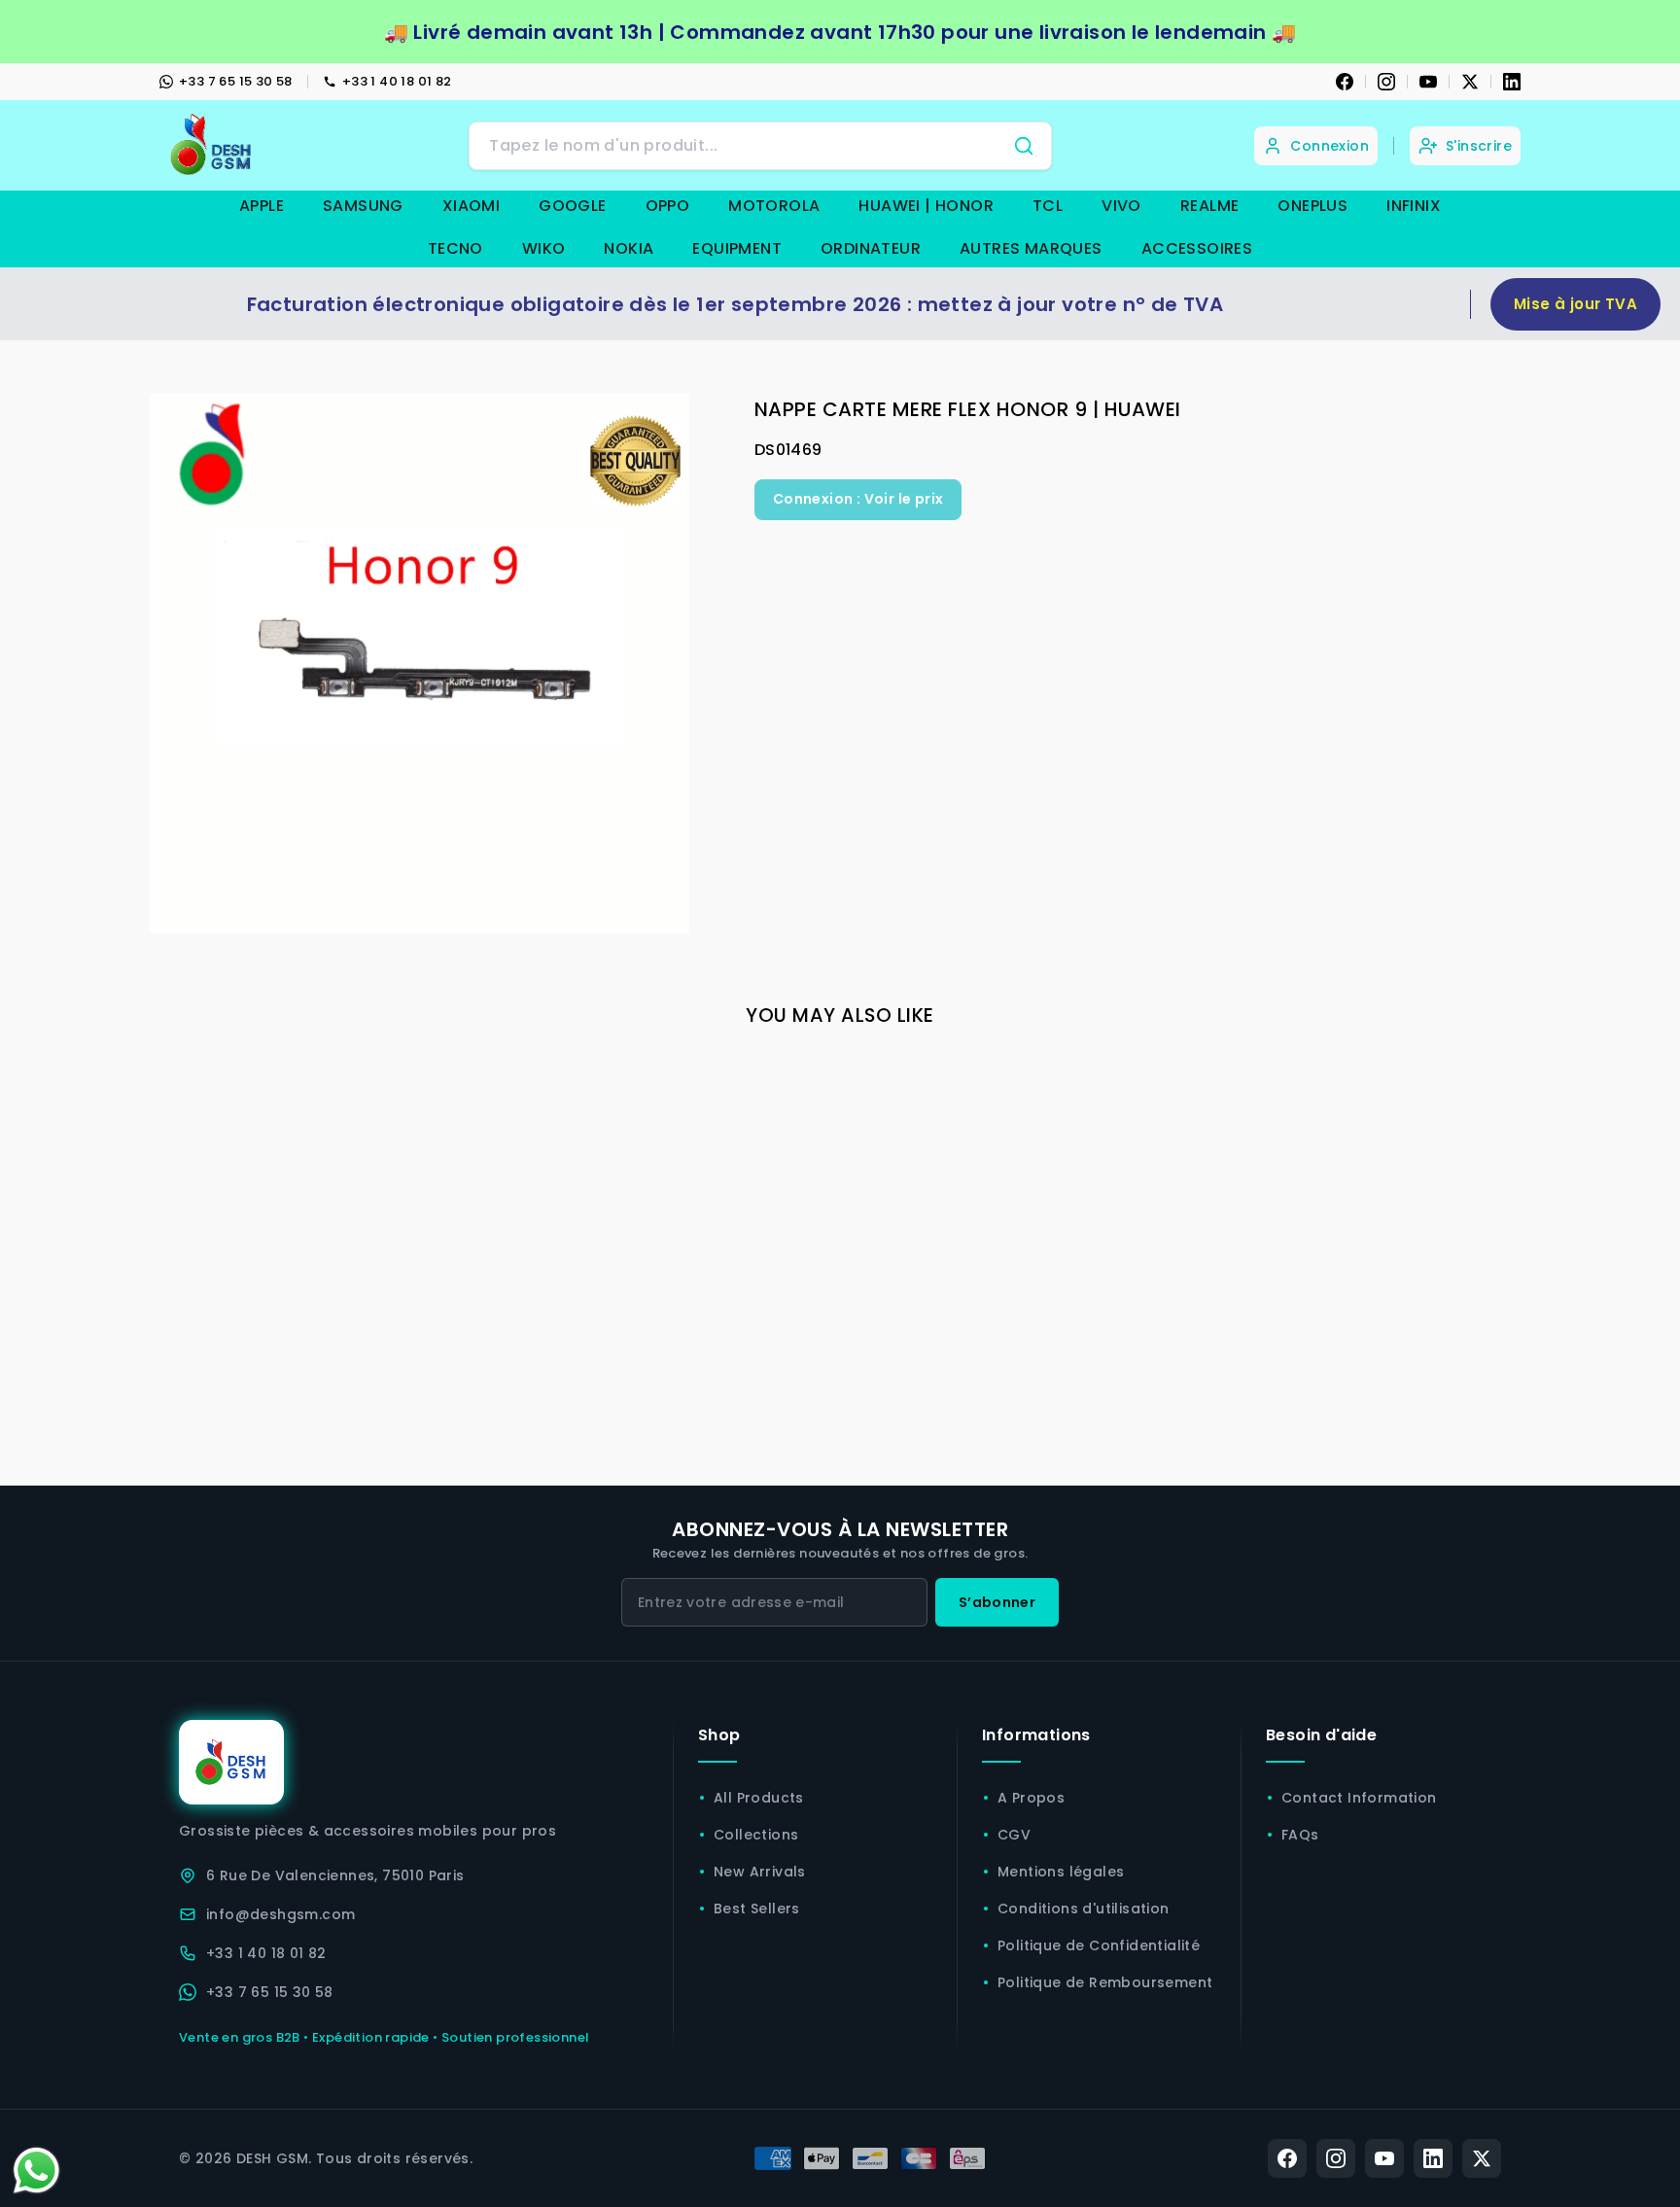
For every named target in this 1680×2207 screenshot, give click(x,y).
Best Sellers (757, 1909)
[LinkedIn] (1512, 82)
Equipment (737, 248)
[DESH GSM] (213, 145)
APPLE (262, 206)
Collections (756, 1835)
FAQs (1300, 1835)
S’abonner (997, 1602)
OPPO (668, 206)
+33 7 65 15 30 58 (236, 81)
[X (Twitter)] (1482, 2158)
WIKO (544, 248)
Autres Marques (1031, 248)
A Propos (1031, 1798)
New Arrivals (760, 1872)
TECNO (455, 248)
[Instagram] (1386, 82)
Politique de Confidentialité (1099, 1945)
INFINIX (1414, 206)
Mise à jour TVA (1575, 304)
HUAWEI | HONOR (926, 206)
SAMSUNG (363, 206)
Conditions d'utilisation (1084, 1909)
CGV (1014, 1835)
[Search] (1024, 146)
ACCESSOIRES (1197, 248)
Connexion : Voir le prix (858, 499)
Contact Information (1359, 1798)
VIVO (1121, 206)
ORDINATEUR (871, 248)
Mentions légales (1061, 1872)
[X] (1470, 82)
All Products (759, 1798)
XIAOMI (471, 206)
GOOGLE (572, 206)
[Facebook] (1345, 82)
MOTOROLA (774, 206)
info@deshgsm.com (280, 1914)
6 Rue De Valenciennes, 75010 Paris (335, 1875)
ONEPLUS (1312, 206)
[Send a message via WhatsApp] (36, 2171)
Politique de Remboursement (1105, 1982)
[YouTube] (1428, 82)
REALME (1209, 206)
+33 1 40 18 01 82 (397, 81)
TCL (1048, 206)
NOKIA (629, 248)
